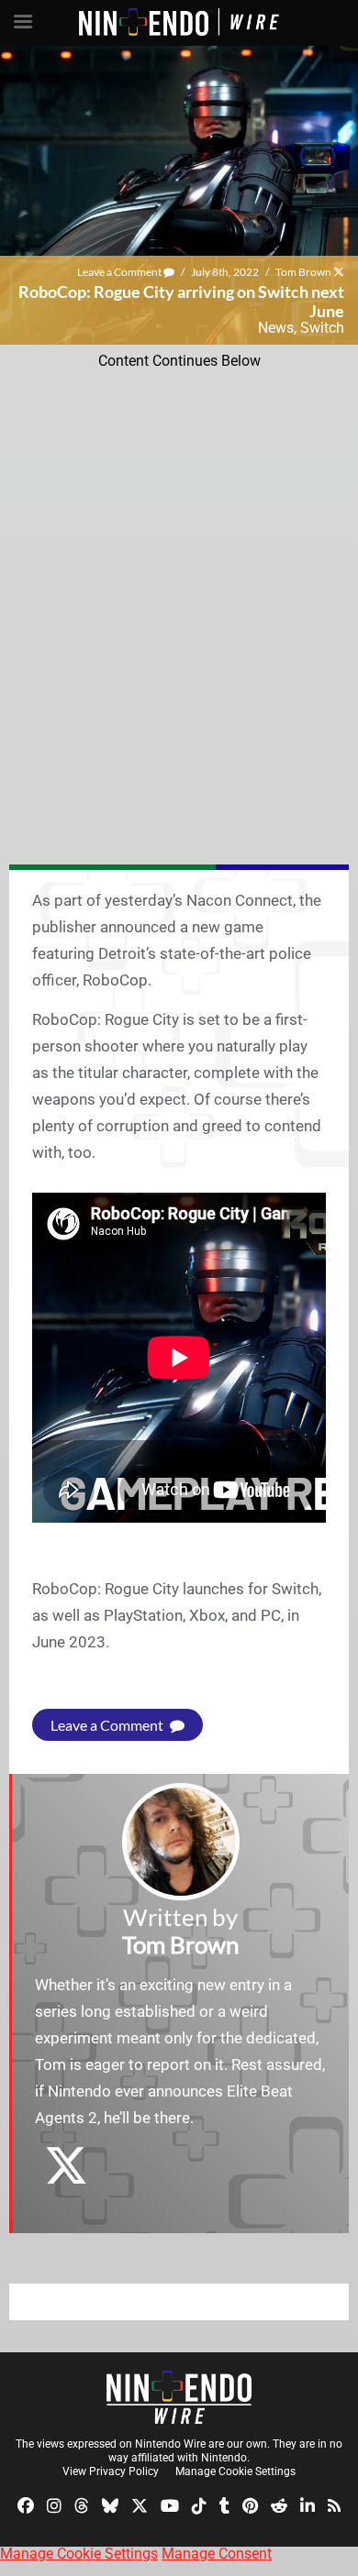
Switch (322, 328)
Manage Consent (217, 2554)
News (276, 328)
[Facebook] (26, 2504)
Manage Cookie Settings (235, 2471)
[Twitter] (140, 2504)
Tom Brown (303, 272)
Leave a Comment (120, 272)
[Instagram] (54, 2504)
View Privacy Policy (111, 2471)
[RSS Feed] (334, 2504)
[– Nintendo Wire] (179, 2397)
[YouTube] (170, 2504)
